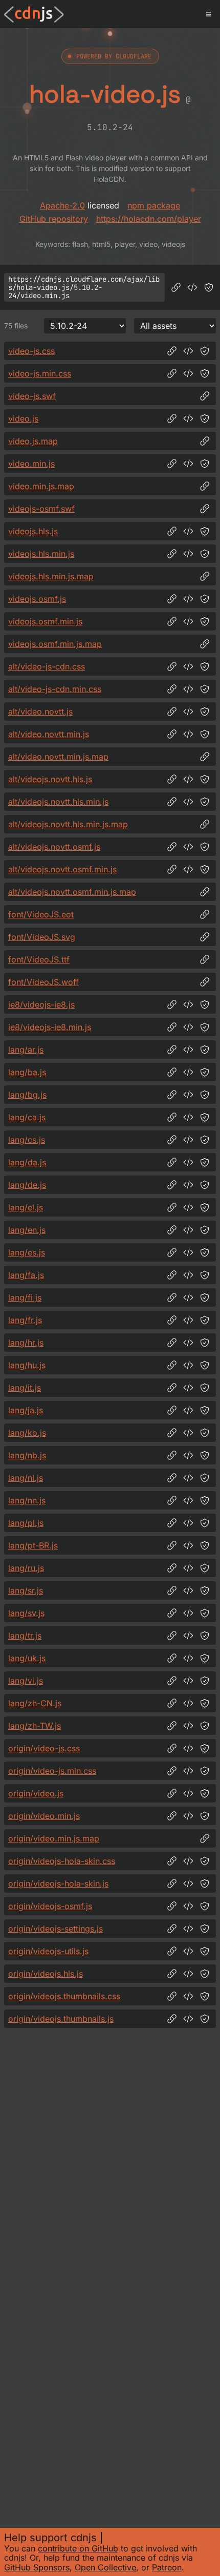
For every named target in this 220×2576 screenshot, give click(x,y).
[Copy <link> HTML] (188, 351)
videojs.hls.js (33, 531)
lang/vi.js (26, 1681)
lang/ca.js (27, 1117)
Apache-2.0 (62, 205)
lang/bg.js (27, 1095)
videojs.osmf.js (37, 599)
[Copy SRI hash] (209, 287)
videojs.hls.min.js (41, 554)
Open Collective (105, 2567)
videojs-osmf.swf (41, 509)
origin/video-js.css (44, 1748)
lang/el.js (26, 1207)
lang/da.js (27, 1162)
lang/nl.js (26, 1478)
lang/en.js (27, 1230)
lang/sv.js (26, 1613)
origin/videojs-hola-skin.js (58, 1883)
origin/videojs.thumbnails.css (64, 1996)
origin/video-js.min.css (52, 1771)
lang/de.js (27, 1185)
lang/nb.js (27, 1455)
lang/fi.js (25, 1297)
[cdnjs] (34, 14)
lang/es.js (27, 1252)
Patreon (167, 2567)
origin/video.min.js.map (54, 1838)
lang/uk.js (27, 1658)
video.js (23, 418)
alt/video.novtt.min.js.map (58, 757)
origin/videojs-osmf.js (50, 1906)
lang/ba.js (27, 1072)
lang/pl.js (26, 1523)
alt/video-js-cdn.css (47, 666)
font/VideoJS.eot (41, 914)
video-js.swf (32, 396)
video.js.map (33, 441)
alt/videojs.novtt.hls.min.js (58, 802)
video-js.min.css (40, 373)
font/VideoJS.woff (43, 982)
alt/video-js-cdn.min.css (55, 689)
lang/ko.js (27, 1433)
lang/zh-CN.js (35, 1703)
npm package (154, 205)
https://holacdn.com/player (149, 219)
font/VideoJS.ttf (39, 959)
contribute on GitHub (78, 2548)
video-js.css (31, 351)
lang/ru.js (26, 1568)
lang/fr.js (25, 1320)
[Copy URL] (176, 287)
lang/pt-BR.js (33, 1545)
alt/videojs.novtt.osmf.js (54, 847)
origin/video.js (36, 1793)
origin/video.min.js (44, 1816)
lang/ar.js (26, 1050)
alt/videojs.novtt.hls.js (50, 779)
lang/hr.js (26, 1343)
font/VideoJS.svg (42, 937)
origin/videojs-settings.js (56, 1929)
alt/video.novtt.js (40, 711)
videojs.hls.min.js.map (51, 576)
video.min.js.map (41, 486)
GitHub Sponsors (37, 2567)
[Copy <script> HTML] (192, 287)
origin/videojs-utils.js (48, 1951)
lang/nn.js (27, 1500)
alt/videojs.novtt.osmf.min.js (62, 869)
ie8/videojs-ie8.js (41, 1004)
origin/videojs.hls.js (46, 1974)
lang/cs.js (27, 1140)
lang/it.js (25, 1388)
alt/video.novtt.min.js (49, 734)
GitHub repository (54, 219)
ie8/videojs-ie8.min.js (50, 1027)
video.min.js (31, 464)
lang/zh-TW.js (35, 1726)
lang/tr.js (25, 1636)
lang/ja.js (26, 1410)
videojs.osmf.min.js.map (55, 644)
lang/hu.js (27, 1365)
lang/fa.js (26, 1275)
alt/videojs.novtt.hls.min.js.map (68, 824)
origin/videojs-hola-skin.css (62, 1861)
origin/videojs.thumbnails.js (61, 2019)
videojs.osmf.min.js (45, 621)
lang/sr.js (26, 1590)
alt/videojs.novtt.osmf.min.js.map (72, 892)
